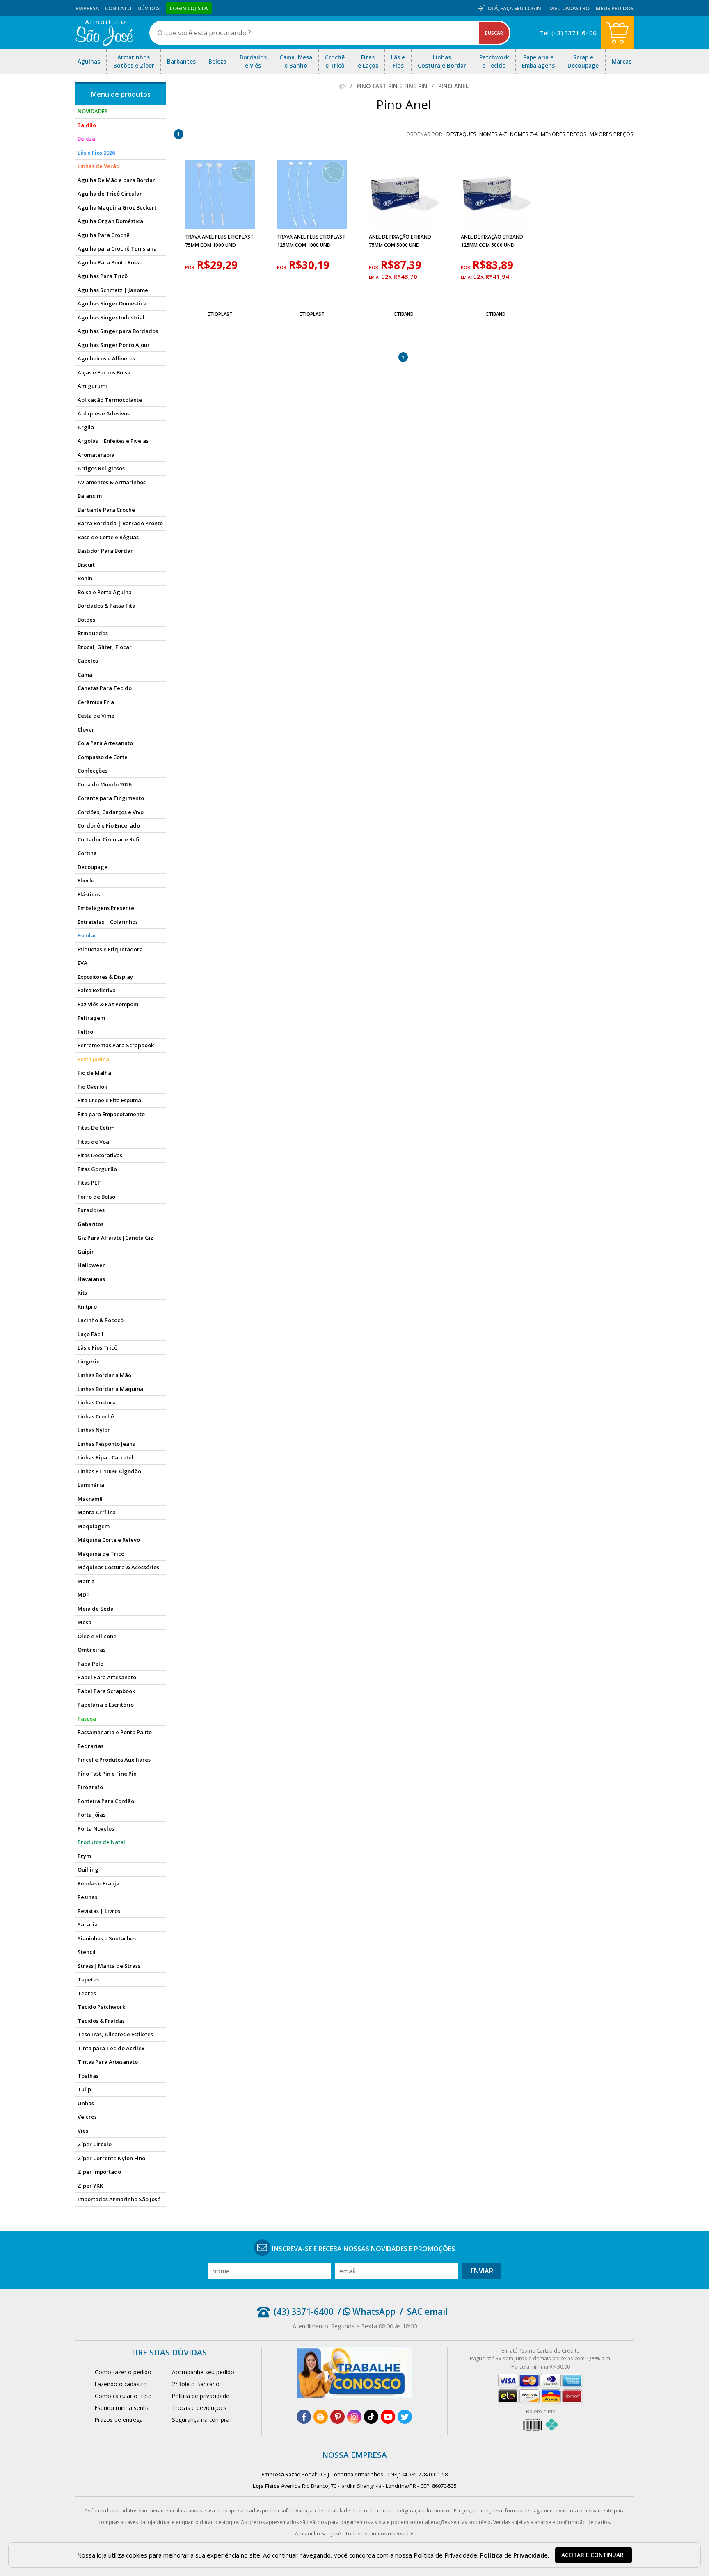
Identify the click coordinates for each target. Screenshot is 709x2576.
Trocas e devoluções (199, 2408)
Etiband (404, 314)
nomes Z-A (524, 134)
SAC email (427, 2312)
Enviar (482, 2271)
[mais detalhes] (220, 295)
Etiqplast (220, 314)
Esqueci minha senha (122, 2408)
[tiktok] (371, 2417)
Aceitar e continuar (592, 2555)
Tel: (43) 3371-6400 (568, 33)
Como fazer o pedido (123, 2372)
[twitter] (405, 2417)
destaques (461, 134)
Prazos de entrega (119, 2420)
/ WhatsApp (367, 2312)
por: (191, 267)
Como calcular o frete (123, 2396)
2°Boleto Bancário (196, 2384)
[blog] (321, 2417)
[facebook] (304, 2417)
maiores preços (612, 134)
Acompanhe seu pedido (203, 2372)
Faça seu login (521, 8)
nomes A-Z (493, 134)
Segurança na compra (201, 2420)
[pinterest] (337, 2417)
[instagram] (354, 2417)
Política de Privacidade (514, 2555)
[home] (104, 33)
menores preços (564, 134)
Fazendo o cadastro (121, 2384)
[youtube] (388, 2417)
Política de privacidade (201, 2396)
